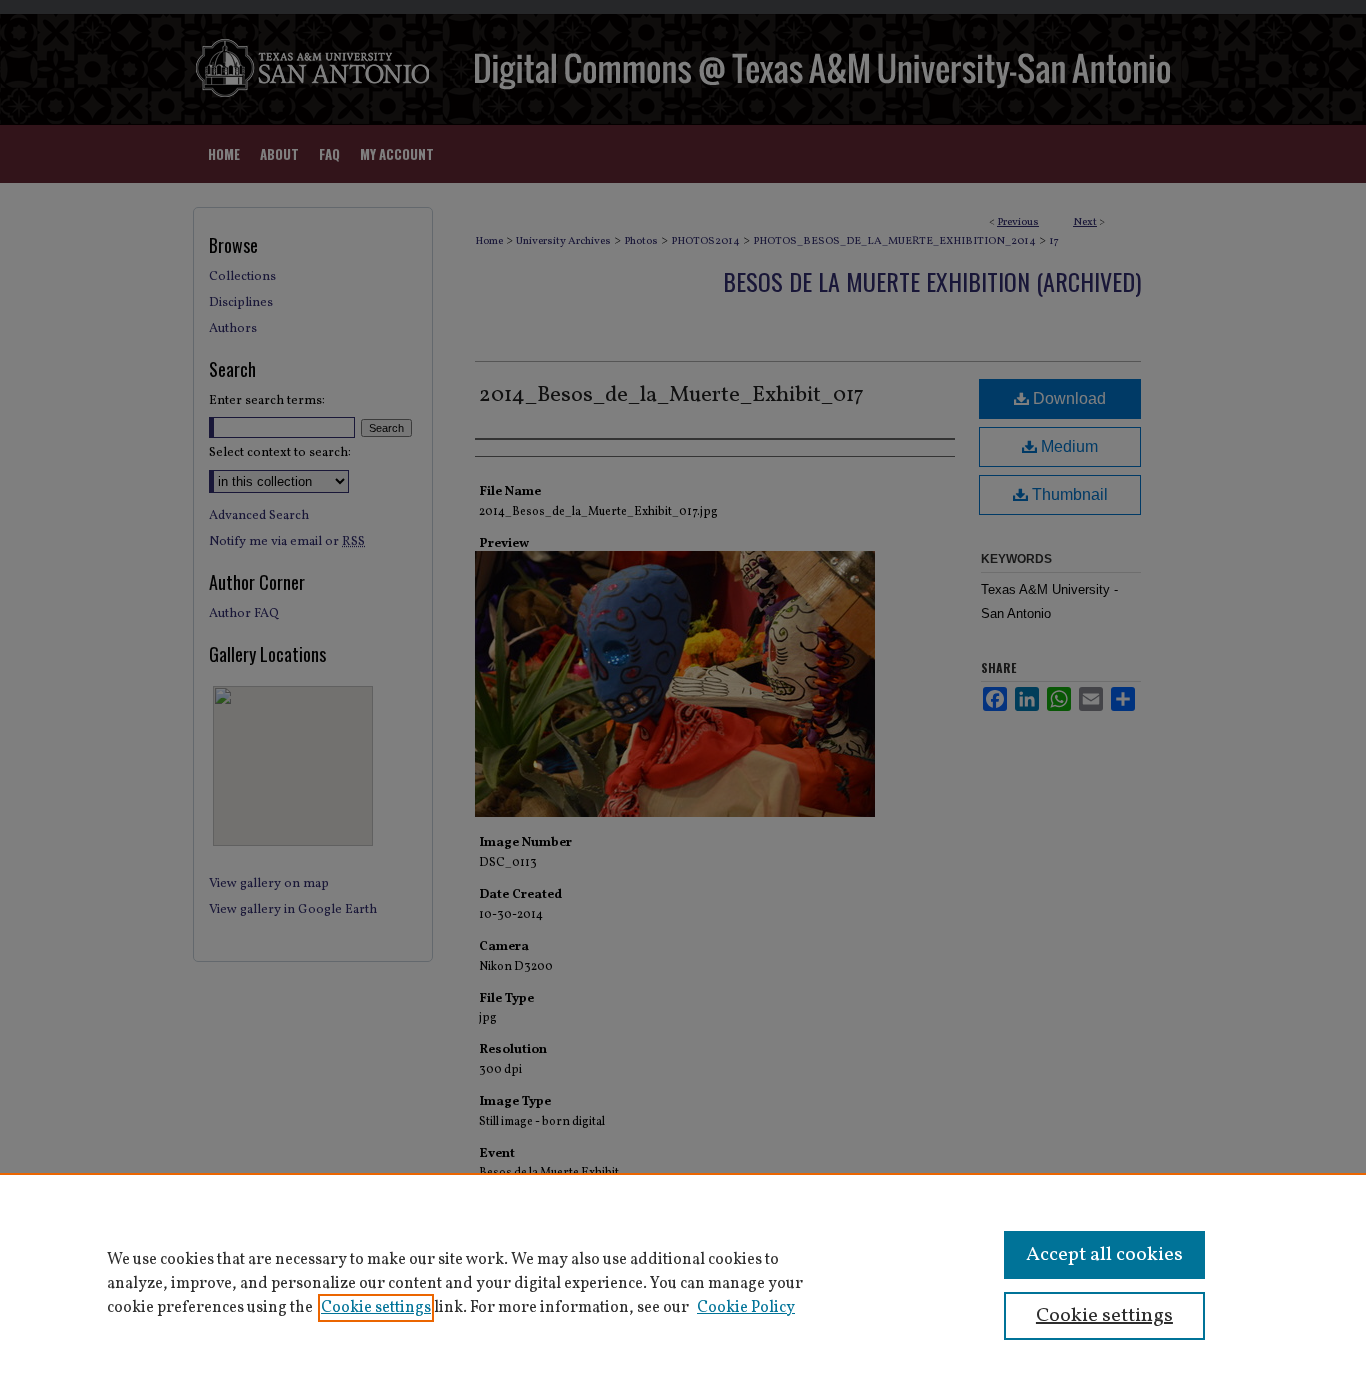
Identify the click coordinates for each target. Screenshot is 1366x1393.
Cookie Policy (746, 1308)
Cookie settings (376, 1308)
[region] (683, 1283)
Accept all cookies (1104, 1255)
